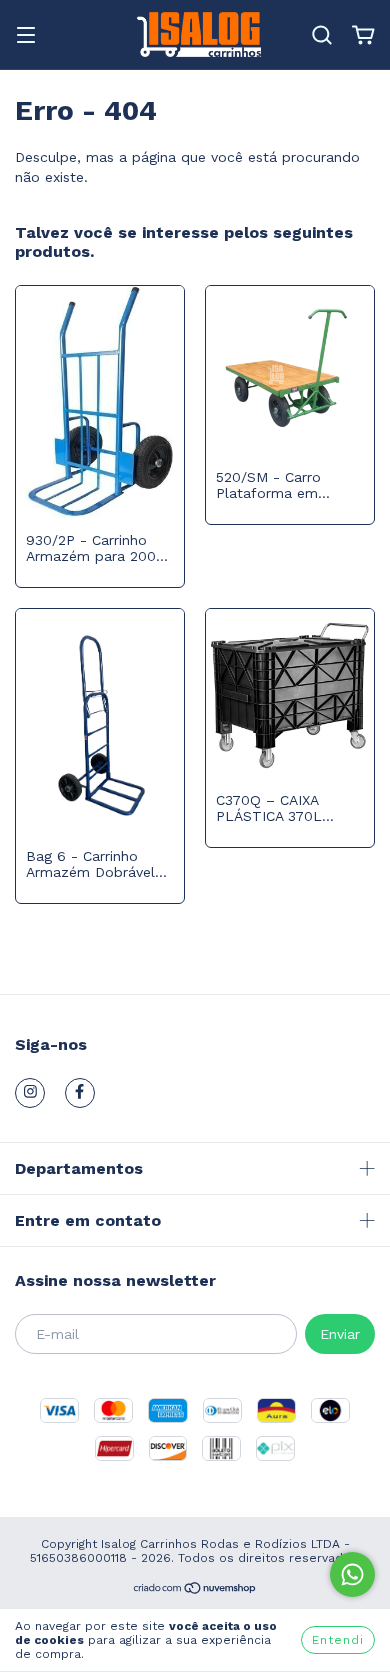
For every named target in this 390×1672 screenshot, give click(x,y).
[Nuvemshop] (195, 1591)
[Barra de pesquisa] (322, 36)
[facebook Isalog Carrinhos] (80, 1093)
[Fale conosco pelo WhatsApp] (352, 1574)
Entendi (338, 1640)
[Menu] (26, 37)
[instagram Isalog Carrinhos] (30, 1093)
